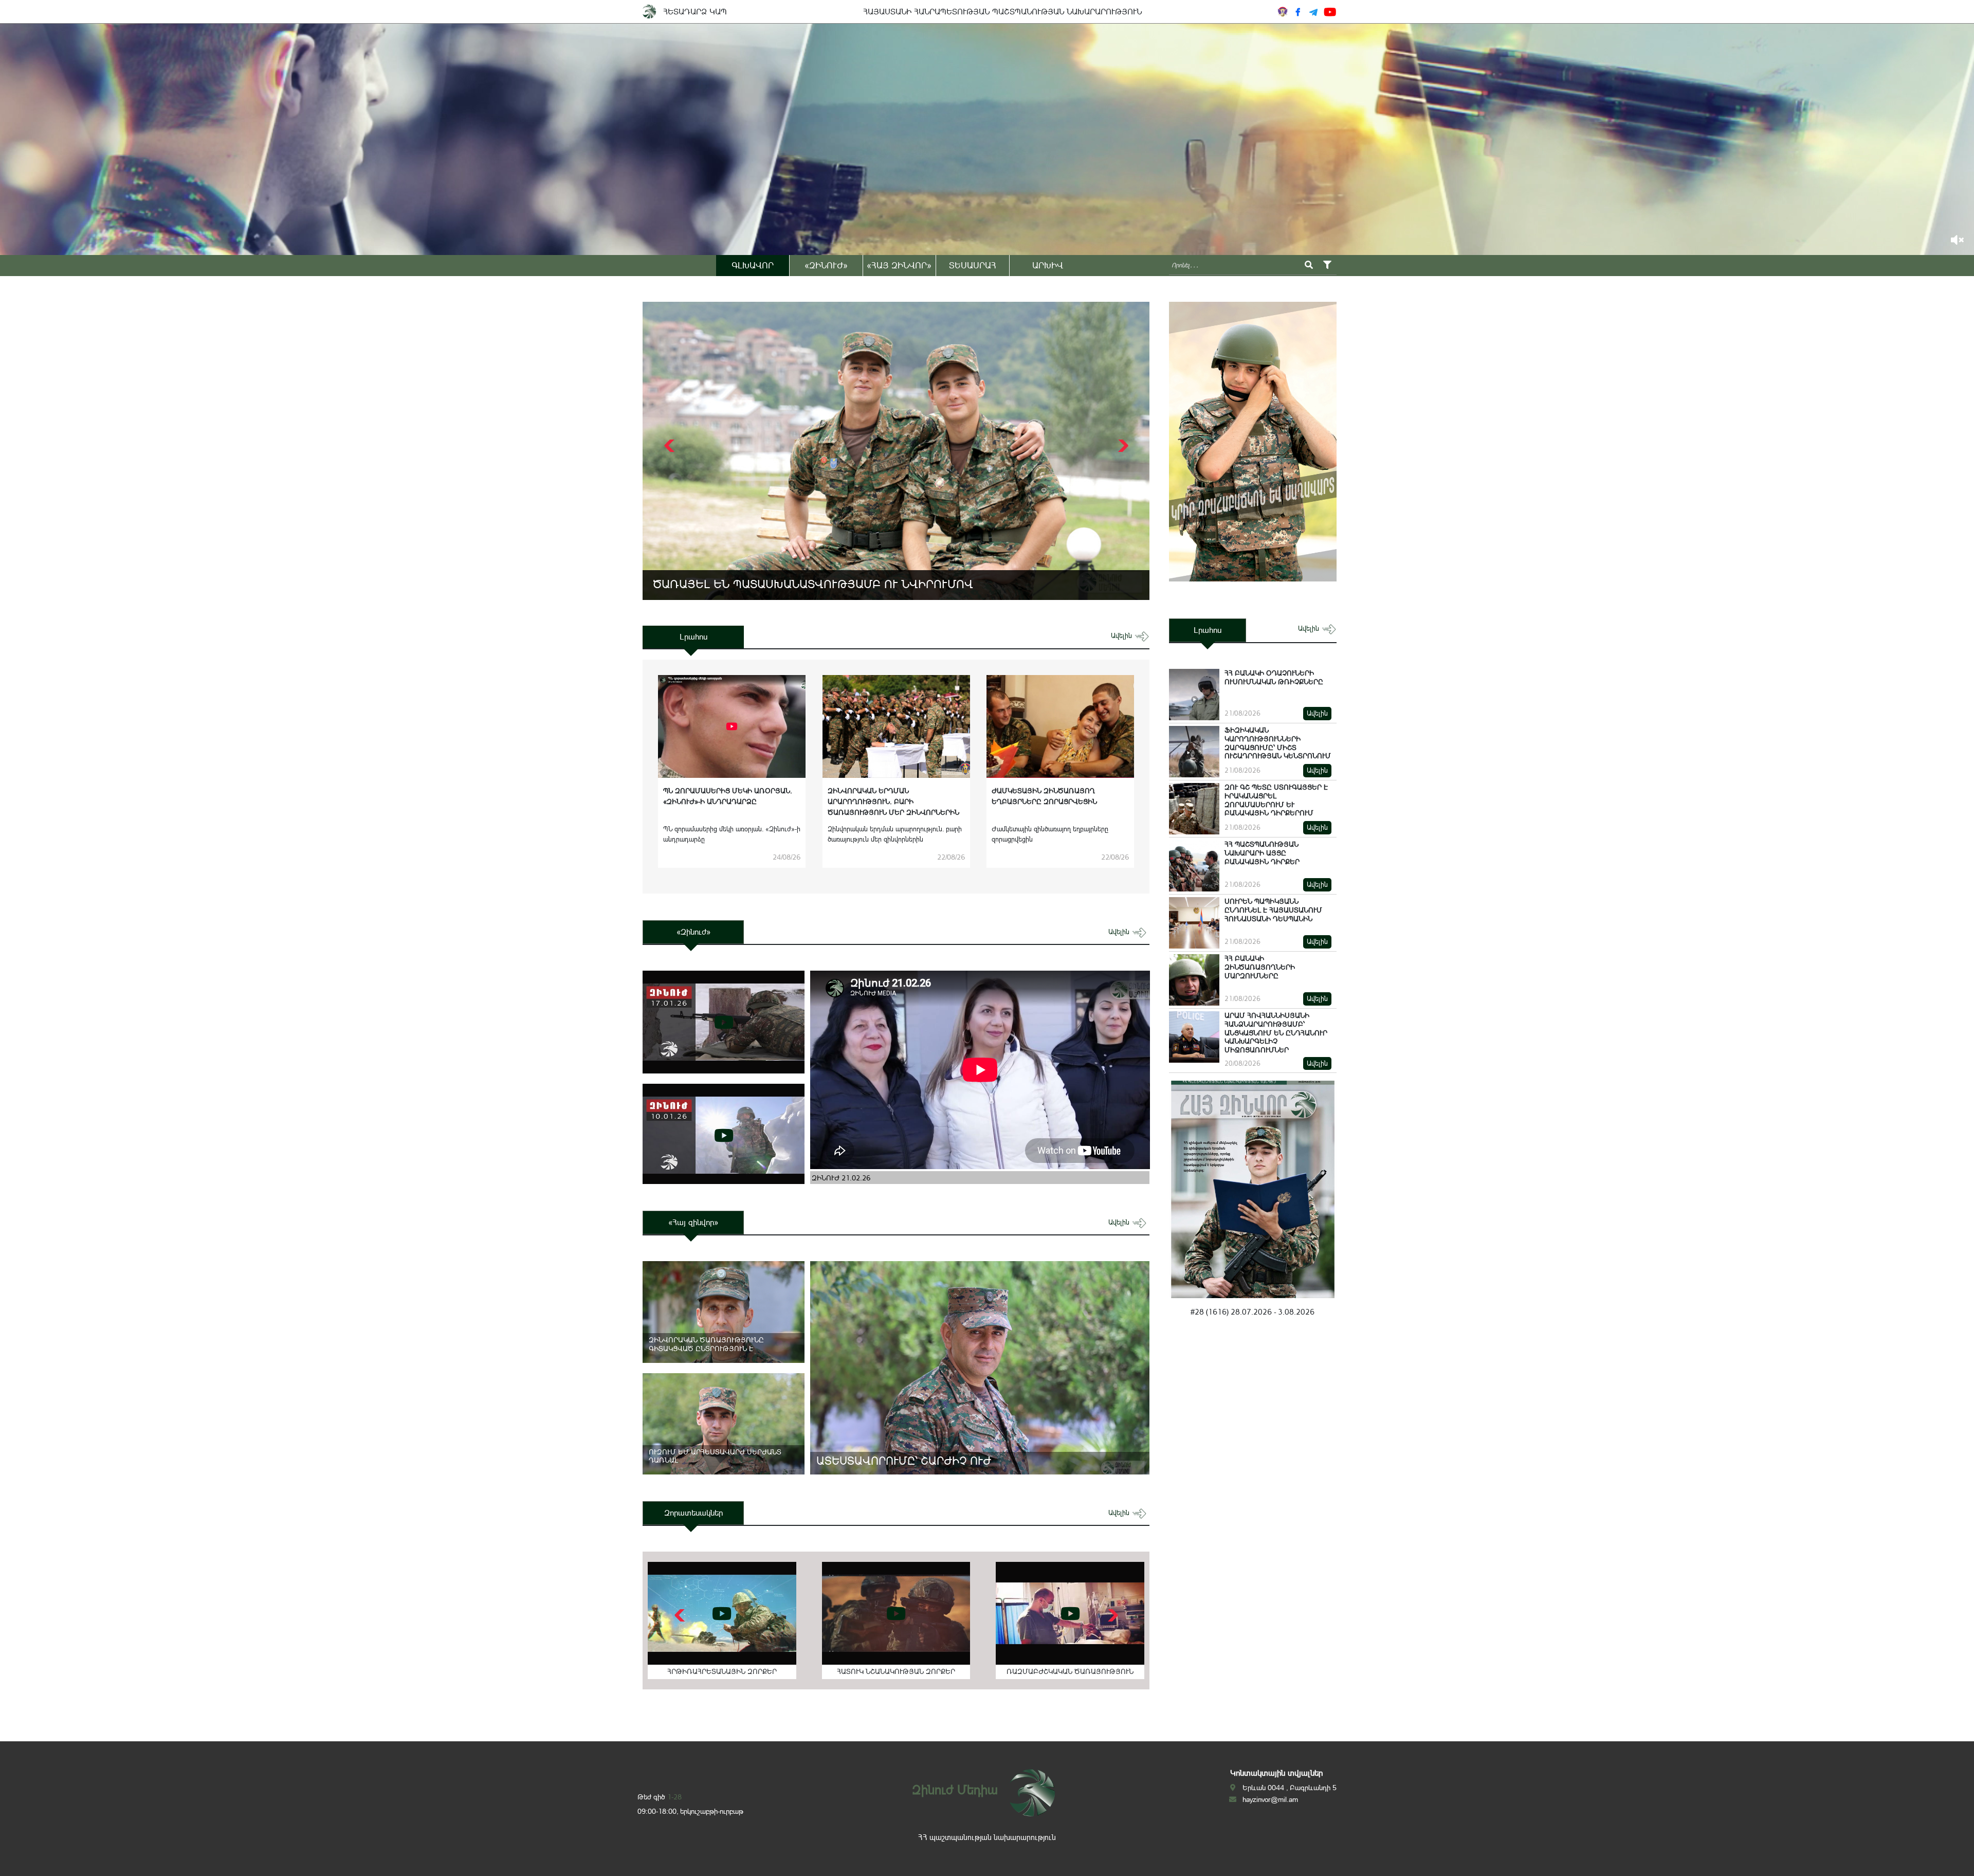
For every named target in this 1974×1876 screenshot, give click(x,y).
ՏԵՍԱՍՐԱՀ (973, 265)
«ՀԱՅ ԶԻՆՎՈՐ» (899, 265)
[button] (1122, 446)
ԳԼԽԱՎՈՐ (753, 265)
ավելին (1122, 636)
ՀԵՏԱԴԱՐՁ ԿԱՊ (695, 12)
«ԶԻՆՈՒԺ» (826, 265)
